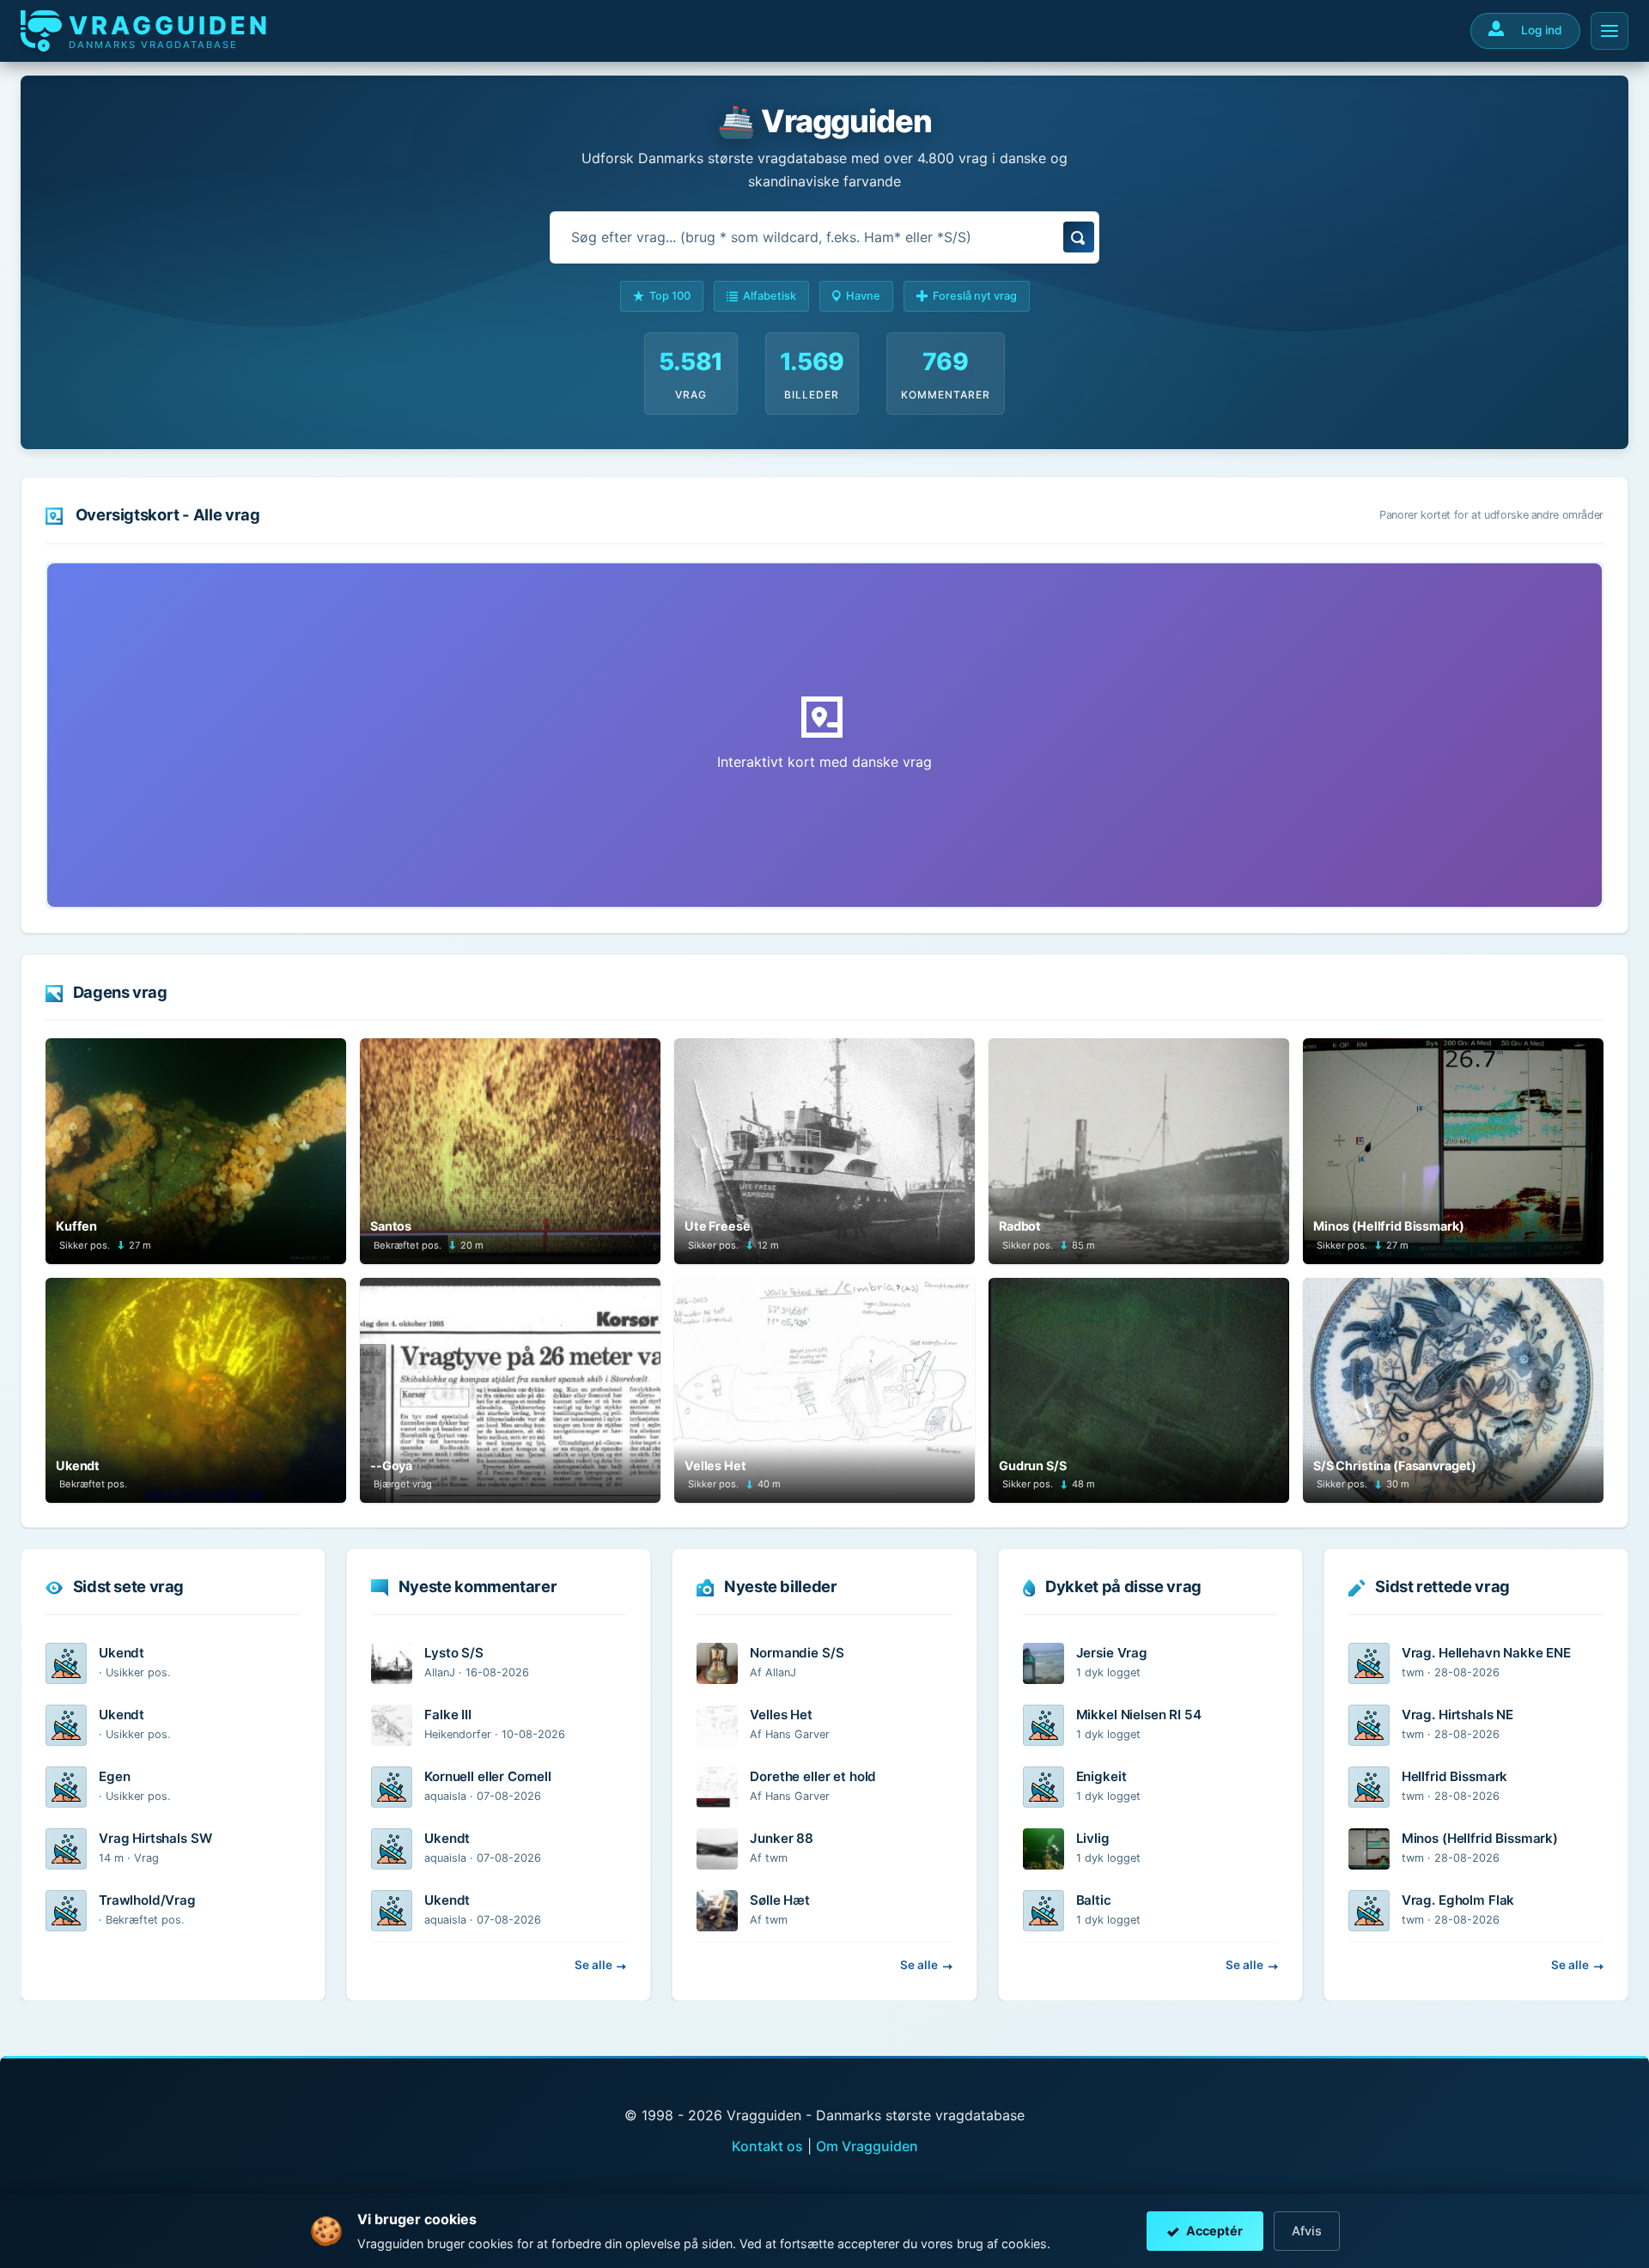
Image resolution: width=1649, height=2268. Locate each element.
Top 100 (670, 296)
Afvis (1307, 2231)
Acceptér (1214, 2231)
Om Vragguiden (867, 2146)
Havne (863, 296)
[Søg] (1079, 237)
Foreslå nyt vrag (975, 296)
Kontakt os (767, 2146)
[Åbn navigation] (1609, 31)
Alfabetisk (770, 296)
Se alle (593, 1965)
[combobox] (824, 237)
